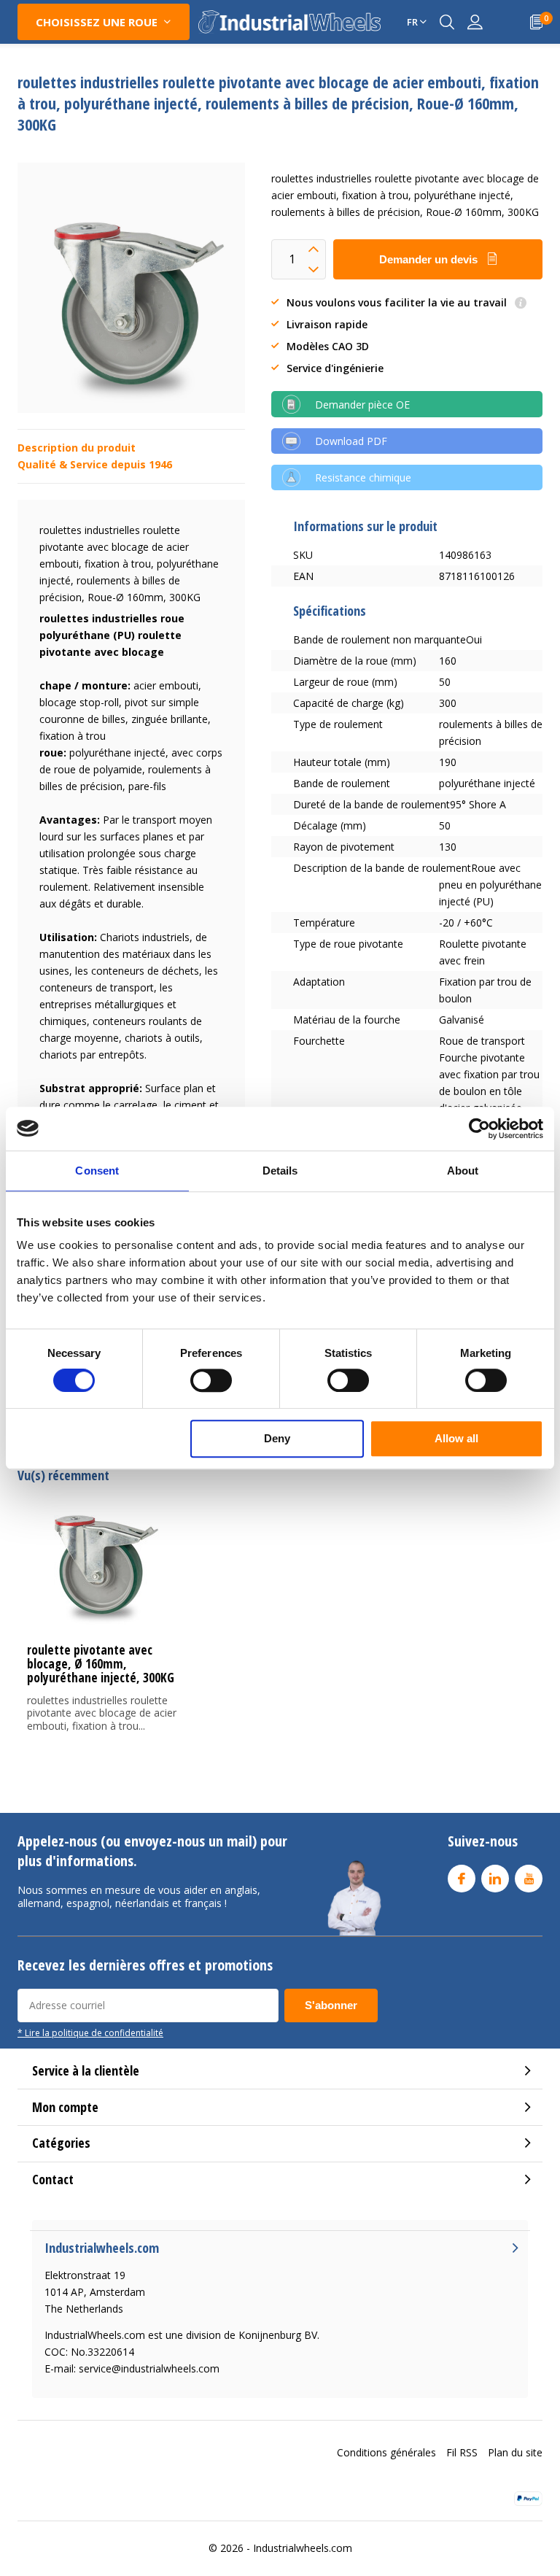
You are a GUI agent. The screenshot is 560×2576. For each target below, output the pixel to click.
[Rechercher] (447, 22)
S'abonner (331, 2005)
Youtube (529, 1879)
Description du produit (77, 448)
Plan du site (515, 2452)
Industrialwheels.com (303, 2548)
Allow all (456, 1438)
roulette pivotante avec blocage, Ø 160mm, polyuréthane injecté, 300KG (101, 1664)
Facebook (462, 1879)
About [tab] (463, 1171)
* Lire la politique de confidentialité (90, 2032)
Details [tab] (280, 1171)
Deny (277, 1438)
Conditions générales (386, 2452)
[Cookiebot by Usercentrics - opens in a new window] (479, 1129)
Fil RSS (462, 2452)
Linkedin (495, 1879)
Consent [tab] (97, 1171)
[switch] (211, 1380)
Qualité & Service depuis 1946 (95, 464)
